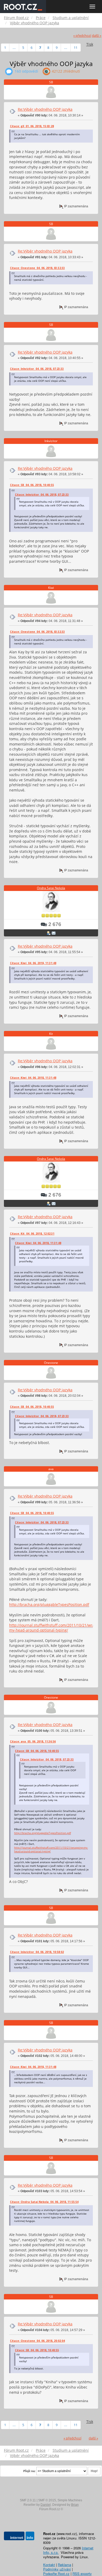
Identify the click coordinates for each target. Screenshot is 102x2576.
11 (76, 48)
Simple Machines (70, 2500)
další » (97, 36)
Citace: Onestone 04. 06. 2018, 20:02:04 (37, 2341)
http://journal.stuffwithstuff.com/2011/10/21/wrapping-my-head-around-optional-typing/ (51, 1849)
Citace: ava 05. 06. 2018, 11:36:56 (33, 1741)
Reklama (64, 2565)
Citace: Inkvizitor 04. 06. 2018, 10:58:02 (37, 1952)
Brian (75, 2505)
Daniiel (46, 2505)
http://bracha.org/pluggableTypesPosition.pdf (49, 1604)
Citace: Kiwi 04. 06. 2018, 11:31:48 (33, 963)
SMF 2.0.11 (28, 2500)
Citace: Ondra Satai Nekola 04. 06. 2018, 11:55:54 (44, 2202)
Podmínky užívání (57, 2569)
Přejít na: (29, 2471)
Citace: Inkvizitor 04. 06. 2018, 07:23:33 (37, 369)
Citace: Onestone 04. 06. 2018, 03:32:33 (37, 268)
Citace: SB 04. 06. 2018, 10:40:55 (32, 485)
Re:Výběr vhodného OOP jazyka (45, 109)
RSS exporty (82, 2574)
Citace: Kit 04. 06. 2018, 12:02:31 (32, 1234)
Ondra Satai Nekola (51, 888)
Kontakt (49, 2565)
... (14, 48)
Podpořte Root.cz (56, 2574)
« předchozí (82, 36)
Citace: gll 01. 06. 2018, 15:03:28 (32, 126)
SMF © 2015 (47, 2500)
